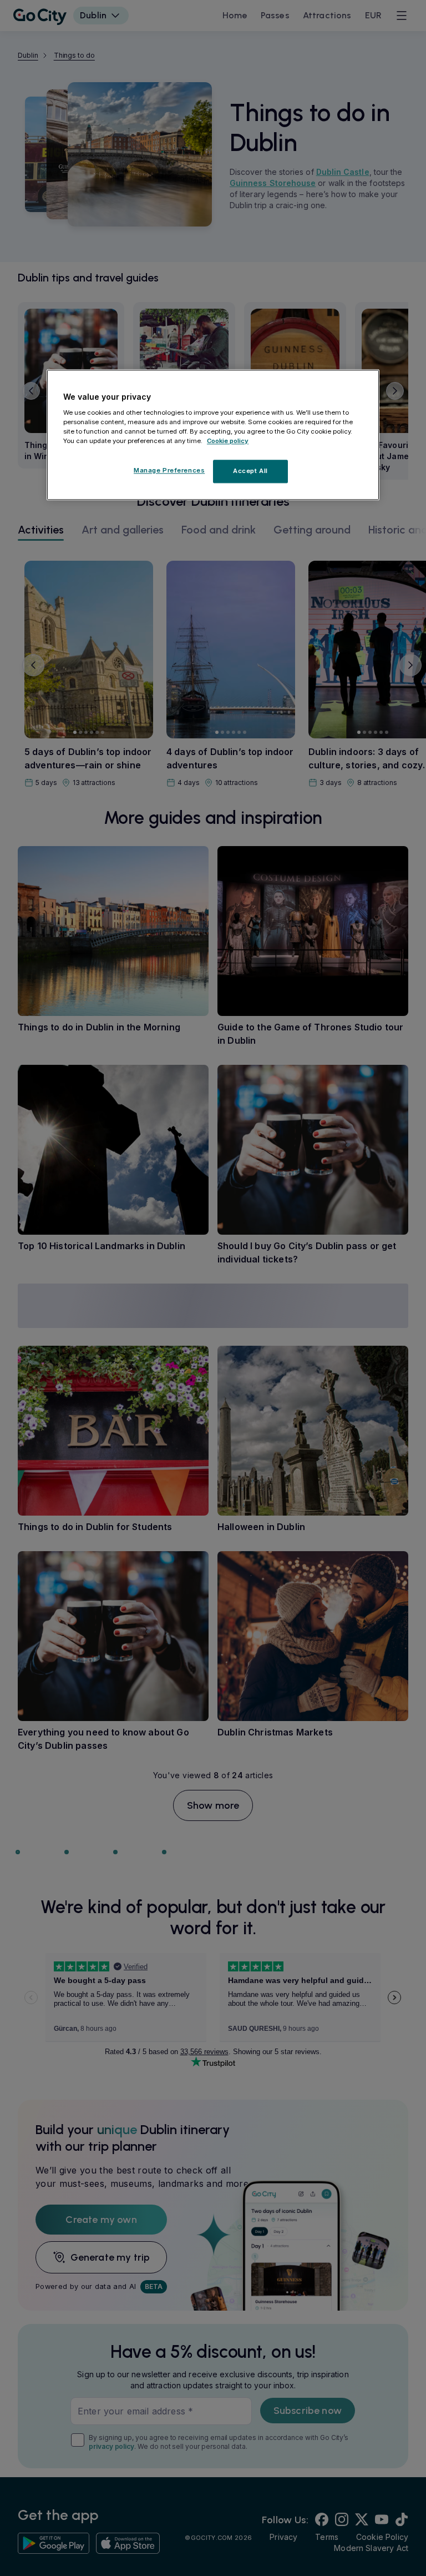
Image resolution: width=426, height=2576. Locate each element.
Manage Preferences (169, 470)
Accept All (250, 471)
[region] (213, 435)
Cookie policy (228, 441)
